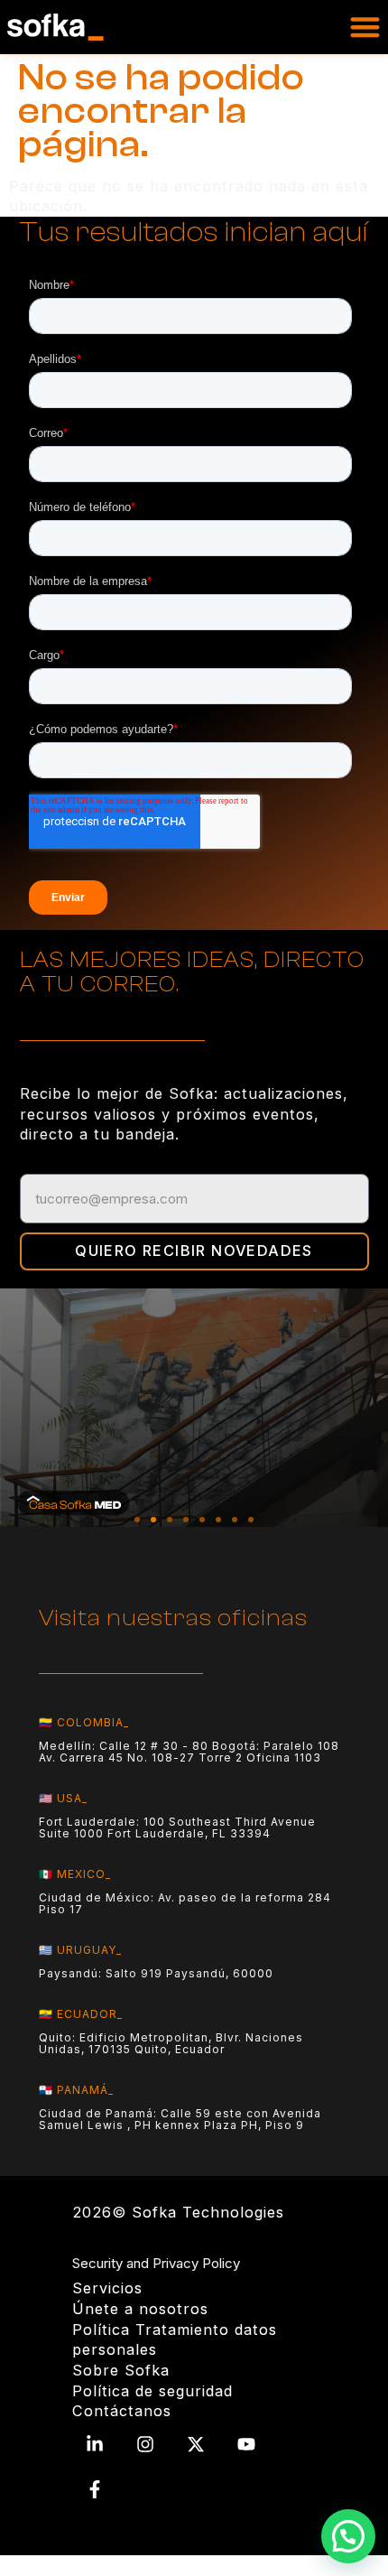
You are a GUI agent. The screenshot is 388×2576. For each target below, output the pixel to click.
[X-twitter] (196, 2444)
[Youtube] (246, 2444)
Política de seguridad (152, 2391)
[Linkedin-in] (95, 2444)
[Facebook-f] (95, 2489)
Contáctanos (122, 2411)
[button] (137, 1520)
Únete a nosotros (140, 2309)
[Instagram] (145, 2444)
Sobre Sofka (121, 2370)
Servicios (107, 2288)
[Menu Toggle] (365, 27)
